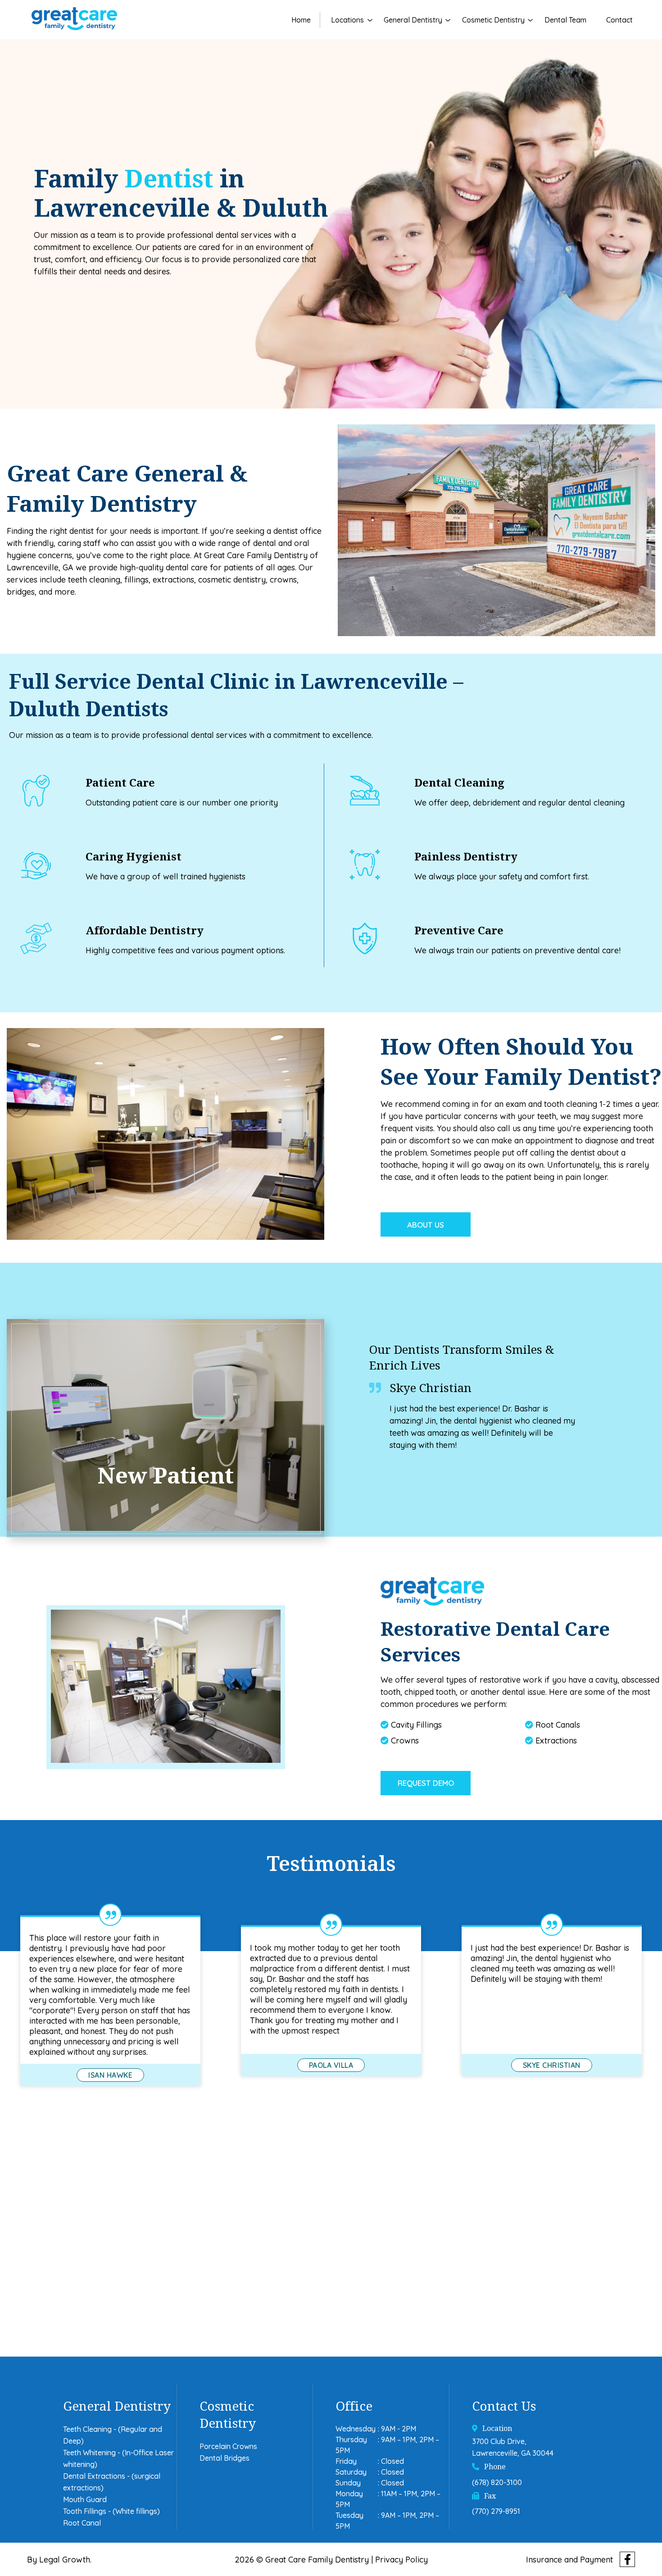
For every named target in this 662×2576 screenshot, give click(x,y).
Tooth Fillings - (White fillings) (111, 2511)
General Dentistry (413, 20)
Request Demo (426, 1783)
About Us (426, 1225)
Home (301, 20)
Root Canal (82, 2523)
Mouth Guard (85, 2499)
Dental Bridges (224, 2458)
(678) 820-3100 (497, 2482)
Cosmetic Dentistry (493, 20)
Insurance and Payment (569, 2559)
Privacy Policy (401, 2559)
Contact (619, 20)
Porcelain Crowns (228, 2446)
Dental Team (565, 20)
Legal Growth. (65, 2559)
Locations (347, 20)
